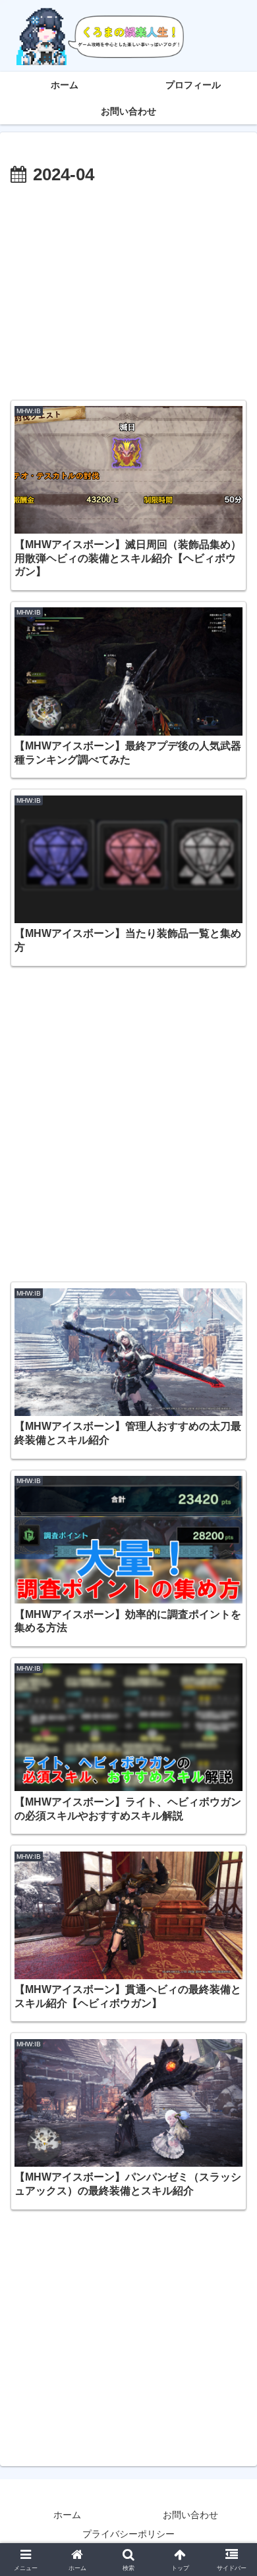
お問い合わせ (190, 2515)
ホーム (67, 2515)
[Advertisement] (128, 289)
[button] (231, 1943)
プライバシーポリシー (128, 2534)
